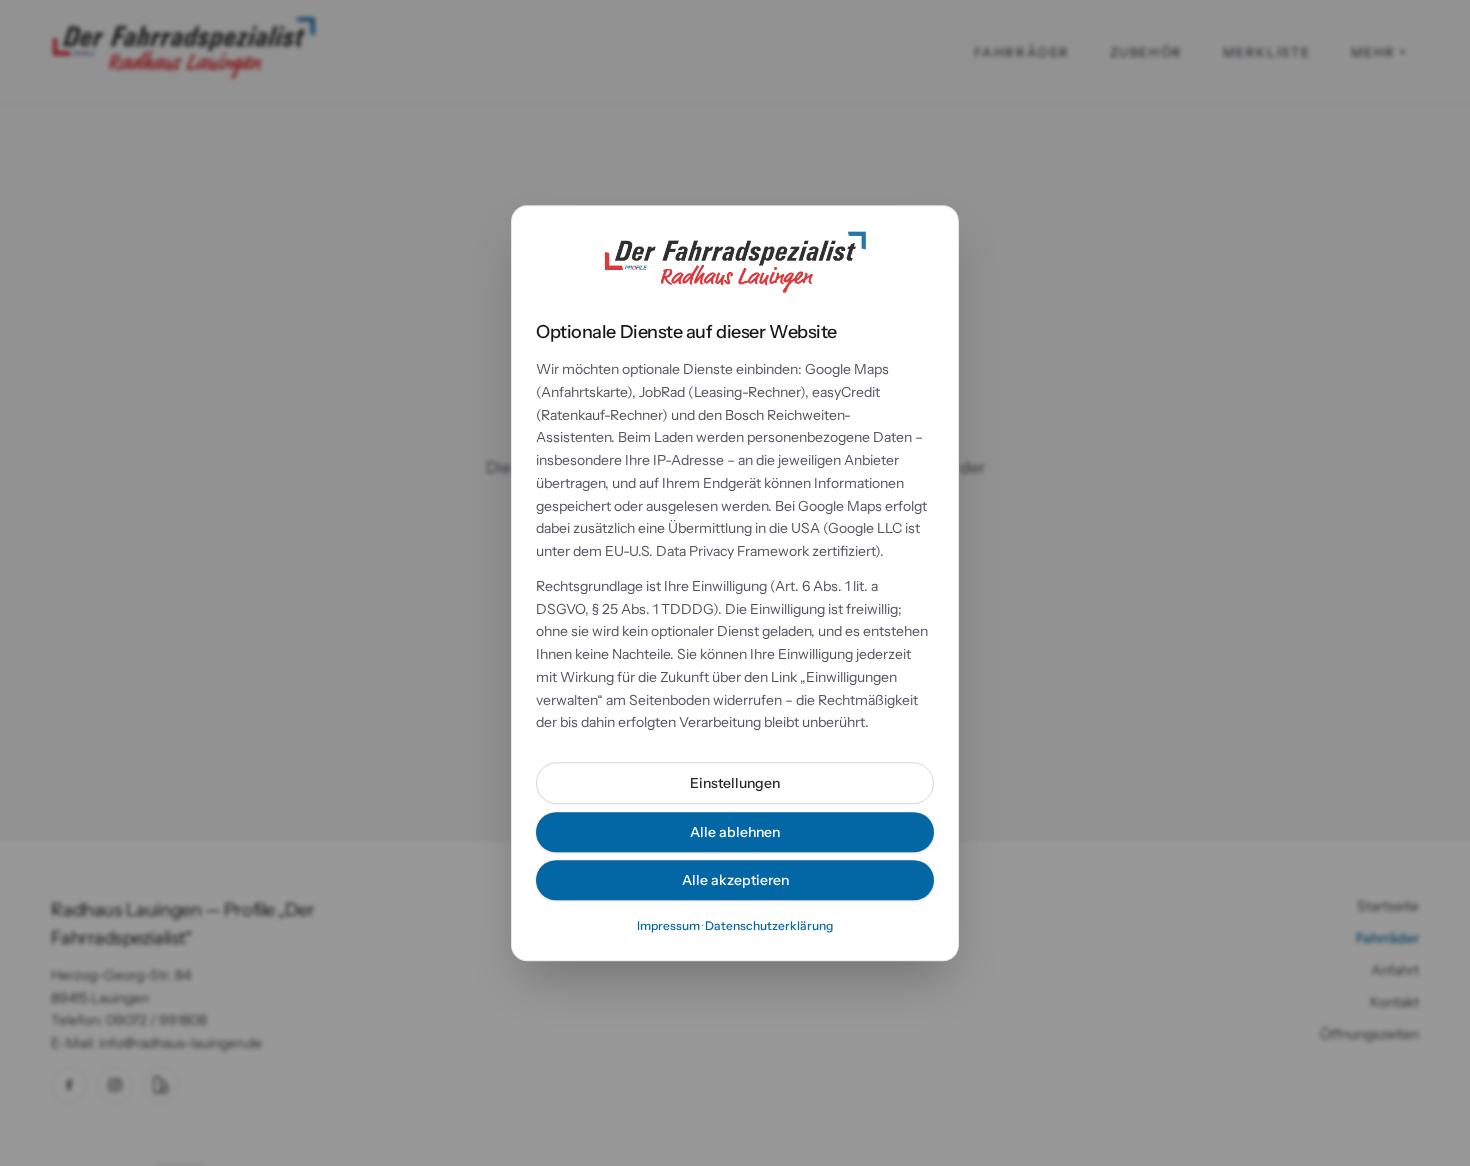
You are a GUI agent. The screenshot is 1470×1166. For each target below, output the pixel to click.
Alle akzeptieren (735, 880)
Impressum (668, 925)
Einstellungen (735, 783)
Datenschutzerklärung (769, 925)
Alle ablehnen (735, 832)
